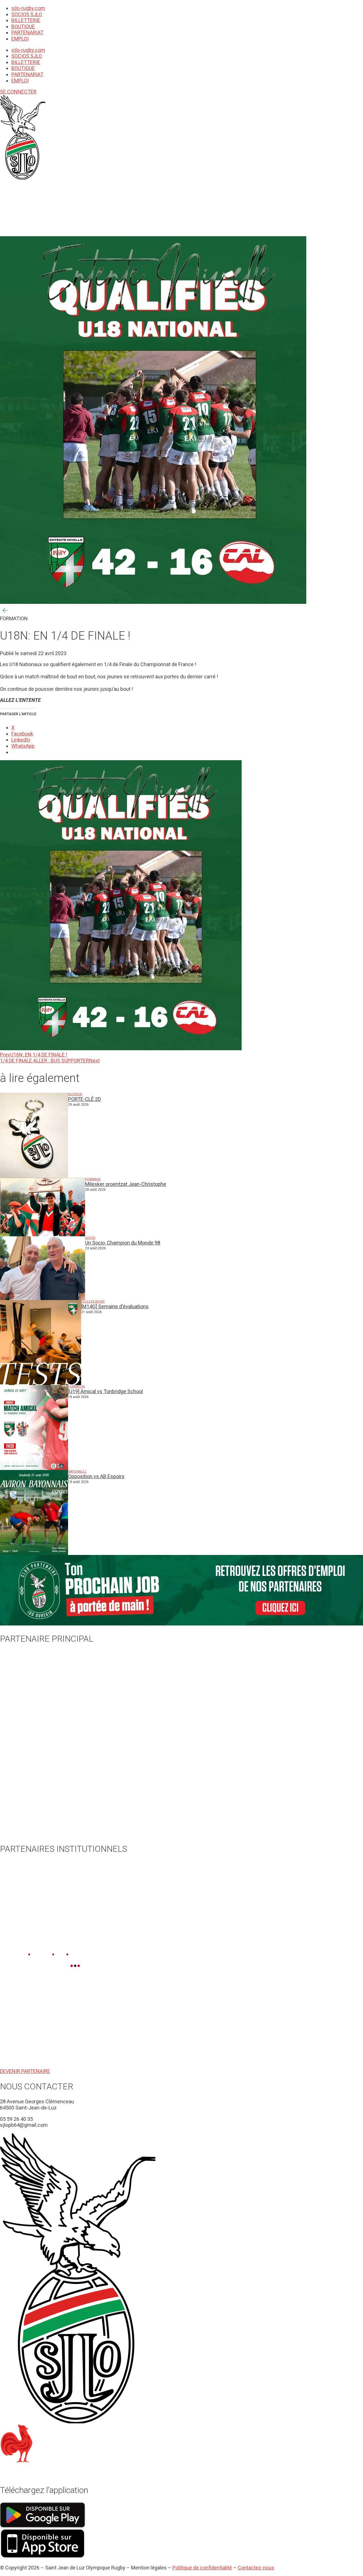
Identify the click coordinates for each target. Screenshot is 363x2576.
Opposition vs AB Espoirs (96, 1476)
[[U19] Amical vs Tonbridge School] (34, 1427)
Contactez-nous (256, 2568)
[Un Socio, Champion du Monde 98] (43, 1268)
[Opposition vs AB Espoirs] (34, 1512)
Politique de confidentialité (202, 2568)
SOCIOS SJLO (27, 14)
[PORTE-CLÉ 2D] (34, 1135)
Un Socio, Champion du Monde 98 (123, 1243)
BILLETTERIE (26, 20)
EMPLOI (20, 39)
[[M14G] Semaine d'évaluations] (41, 1343)
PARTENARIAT (27, 32)
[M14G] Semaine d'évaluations (115, 1306)
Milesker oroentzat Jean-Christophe (126, 1184)
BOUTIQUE (23, 26)
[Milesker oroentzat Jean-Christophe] (43, 1207)
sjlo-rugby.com (28, 8)
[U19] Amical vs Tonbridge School (105, 1391)
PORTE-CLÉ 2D (85, 1099)
